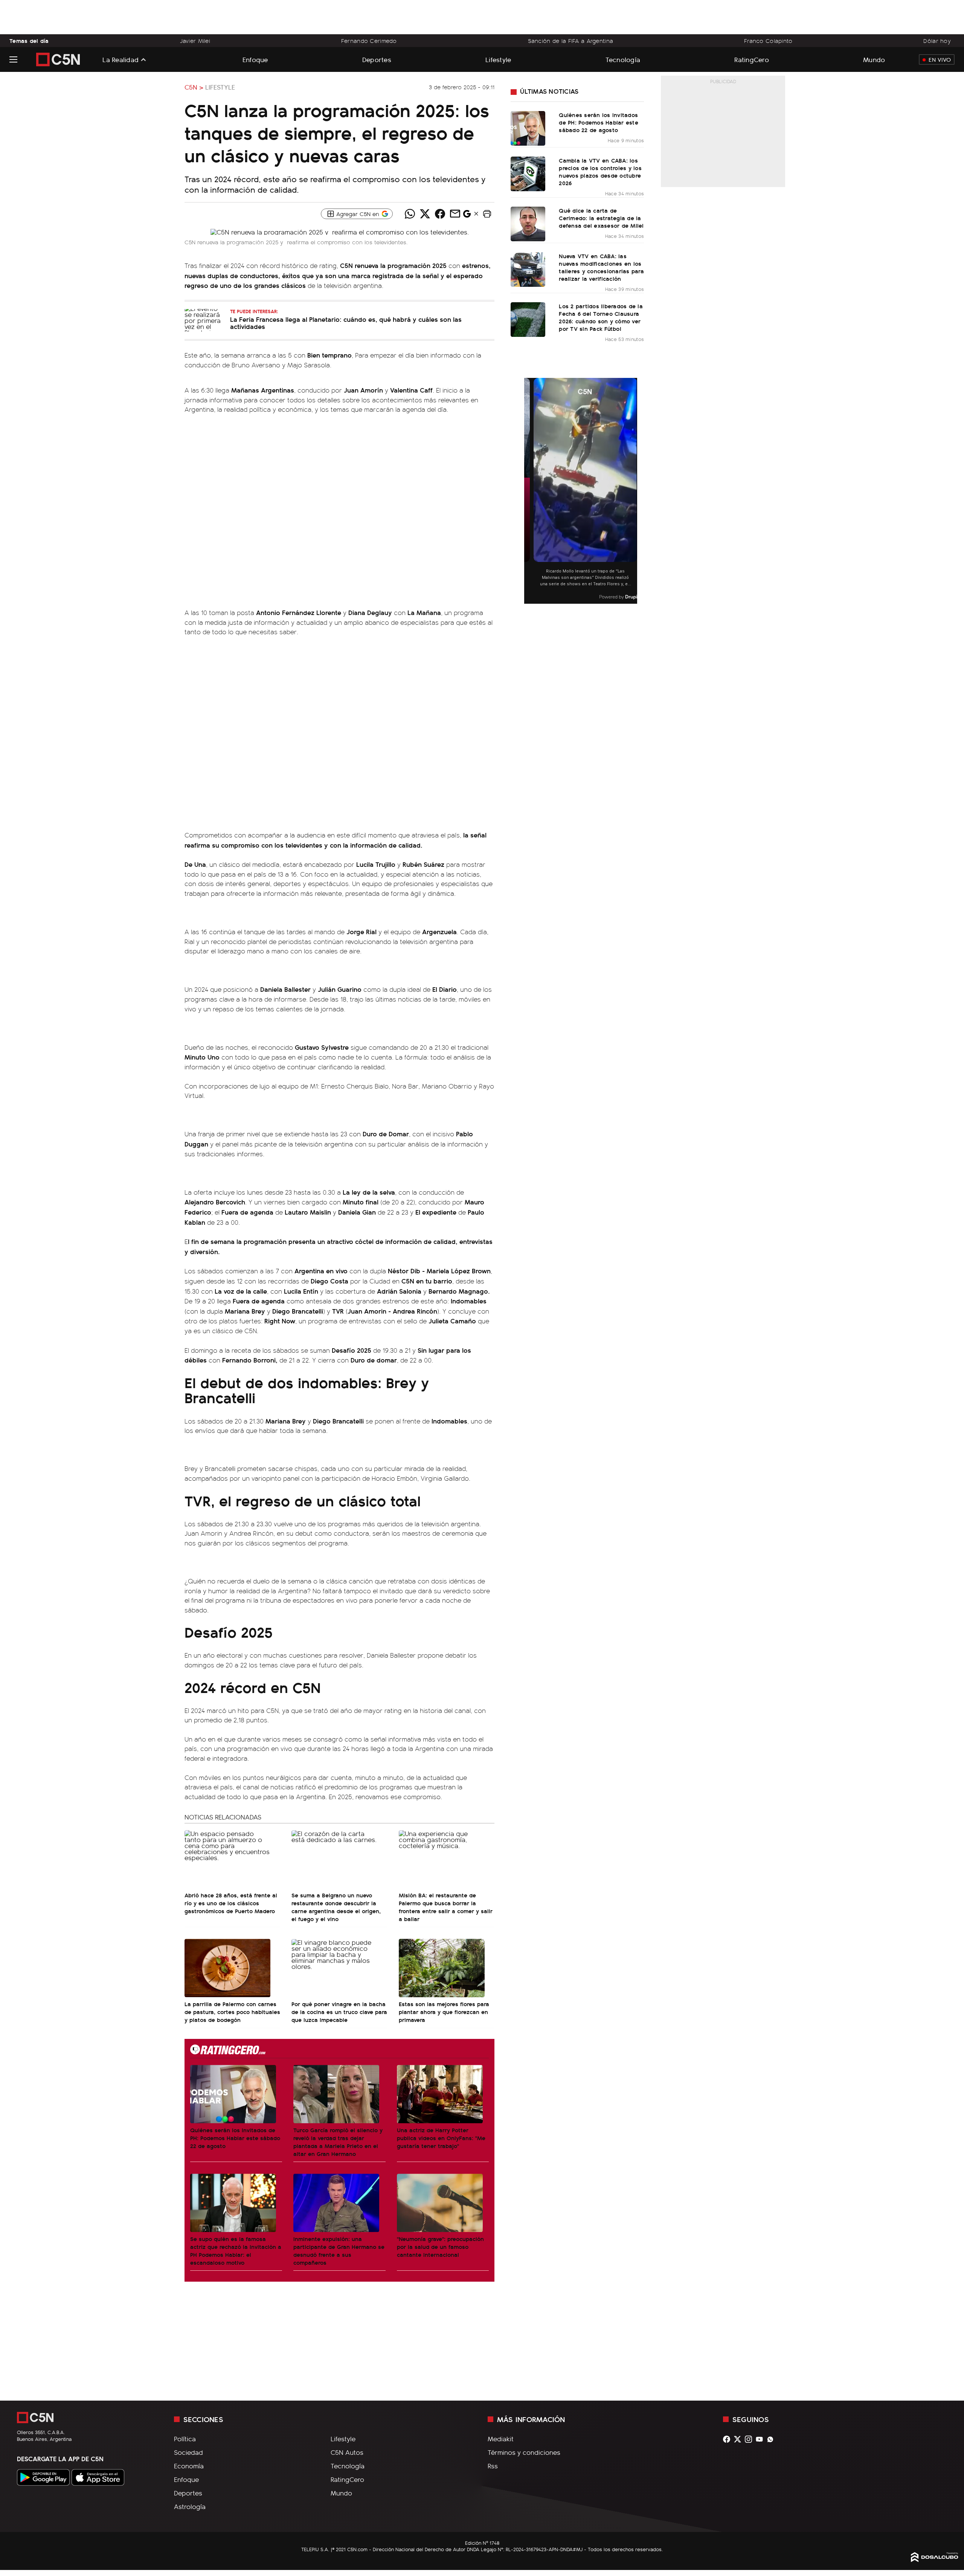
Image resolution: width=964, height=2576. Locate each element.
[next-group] (632, 491)
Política (185, 2439)
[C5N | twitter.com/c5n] (739, 2439)
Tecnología (623, 59)
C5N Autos (347, 2452)
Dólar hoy (937, 41)
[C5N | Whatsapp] (772, 2439)
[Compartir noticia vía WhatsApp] (410, 214)
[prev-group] (529, 491)
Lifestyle (498, 59)
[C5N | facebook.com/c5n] (728, 2439)
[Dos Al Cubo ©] (935, 2559)
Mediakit (501, 2439)
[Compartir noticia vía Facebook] (440, 214)
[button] (487, 214)
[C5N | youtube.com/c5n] (761, 2439)
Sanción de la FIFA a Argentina (571, 41)
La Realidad (120, 59)
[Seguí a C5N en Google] (467, 216)
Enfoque (255, 59)
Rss (493, 2466)
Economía (189, 2466)
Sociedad (188, 2452)
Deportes (377, 59)
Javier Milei (195, 41)
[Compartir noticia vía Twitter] (425, 214)
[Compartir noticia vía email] (455, 214)
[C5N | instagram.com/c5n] (750, 2439)
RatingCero (752, 59)
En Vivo (940, 59)
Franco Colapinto (768, 41)
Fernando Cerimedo (369, 41)
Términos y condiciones (524, 2452)
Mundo (874, 59)
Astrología (190, 2506)
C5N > (194, 87)
